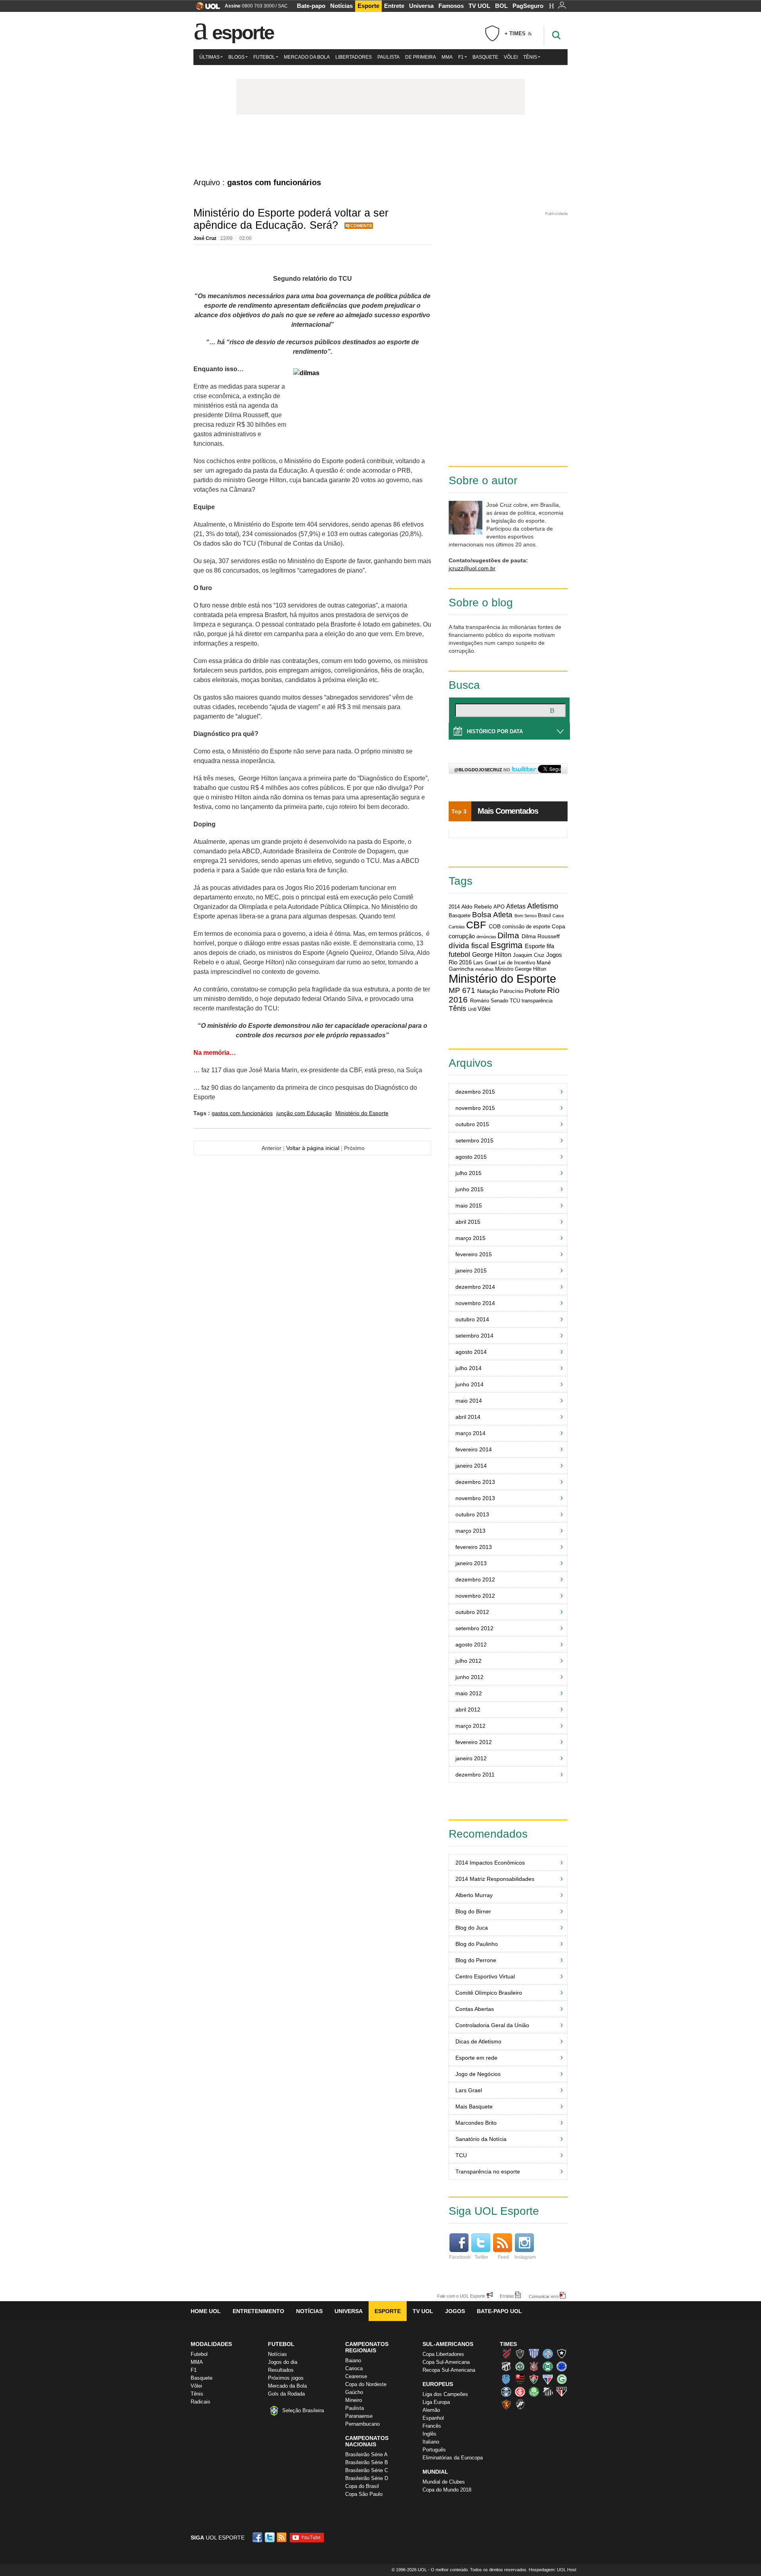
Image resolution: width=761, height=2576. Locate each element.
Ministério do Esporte (362, 1113)
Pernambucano (362, 2424)
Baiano (353, 2360)
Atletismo (543, 906)
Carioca (354, 2368)
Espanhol (433, 2418)
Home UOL (206, 2311)
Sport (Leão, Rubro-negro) (506, 2404)
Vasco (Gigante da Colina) (520, 2404)
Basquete (485, 57)
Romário (480, 1001)
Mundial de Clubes (444, 2482)
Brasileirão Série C (367, 2470)
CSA (506, 2379)
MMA (447, 57)
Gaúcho (354, 2392)
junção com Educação (304, 1113)
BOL (501, 6)
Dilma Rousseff (541, 936)
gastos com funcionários (242, 1113)
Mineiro (354, 2400)
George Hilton (492, 954)
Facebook (460, 2257)
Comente (361, 226)
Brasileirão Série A (366, 2454)
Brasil (544, 916)
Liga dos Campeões (445, 2394)
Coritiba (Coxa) (548, 2366)
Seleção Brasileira (303, 2410)
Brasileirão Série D (367, 2478)
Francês (432, 2426)
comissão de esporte (526, 927)
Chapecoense (520, 2366)
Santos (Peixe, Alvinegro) (548, 2392)
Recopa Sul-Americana (449, 2370)
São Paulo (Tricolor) (562, 2392)
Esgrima (507, 945)
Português (434, 2450)
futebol (459, 954)
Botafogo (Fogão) (562, 2354)
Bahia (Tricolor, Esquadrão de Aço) (548, 2354)
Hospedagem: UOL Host (553, 2570)
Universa (421, 6)
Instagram (525, 2257)
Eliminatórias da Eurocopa (453, 2458)
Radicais (201, 2402)
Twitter (481, 2257)
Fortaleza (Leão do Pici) (548, 2379)
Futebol (264, 57)
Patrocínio (511, 991)
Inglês (429, 2434)
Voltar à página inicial (313, 1148)
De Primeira (421, 57)
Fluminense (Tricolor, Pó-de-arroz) (534, 2379)
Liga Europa (436, 2402)
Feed (503, 2257)
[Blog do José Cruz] (380, 146)
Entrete (394, 6)
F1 (461, 57)
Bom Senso (526, 916)
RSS (282, 2537)
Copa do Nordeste (366, 2384)
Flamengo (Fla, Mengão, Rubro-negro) (520, 2379)
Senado (499, 1001)
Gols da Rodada (286, 2394)
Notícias (341, 6)
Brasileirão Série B (367, 2462)
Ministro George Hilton (521, 969)
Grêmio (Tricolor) (506, 2392)
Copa (558, 926)
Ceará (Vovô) (506, 2366)
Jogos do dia (283, 2362)
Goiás (562, 2379)
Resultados (281, 2370)
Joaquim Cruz (529, 955)
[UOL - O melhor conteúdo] (206, 9)
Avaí (534, 2354)
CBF (476, 925)
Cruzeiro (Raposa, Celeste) (562, 2366)
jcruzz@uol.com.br (472, 568)
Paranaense (359, 2416)
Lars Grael (485, 963)
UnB (472, 1009)
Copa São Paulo (364, 2494)
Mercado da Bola (307, 57)
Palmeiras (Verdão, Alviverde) (534, 2392)
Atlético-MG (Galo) (520, 2354)
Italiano (431, 2442)
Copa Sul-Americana (446, 2362)
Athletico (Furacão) (506, 2354)
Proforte (535, 991)
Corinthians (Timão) (534, 2366)
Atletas (516, 906)
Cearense (356, 2376)
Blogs (236, 57)
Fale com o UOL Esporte (461, 2296)
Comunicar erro (544, 2296)
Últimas (209, 57)
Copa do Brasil (362, 2486)
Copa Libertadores (443, 2354)
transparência (537, 1001)
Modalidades (211, 2344)
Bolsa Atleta (492, 915)
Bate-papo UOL (499, 2311)
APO (499, 907)
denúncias (486, 937)
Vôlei (511, 57)
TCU (515, 1001)
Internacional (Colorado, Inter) (520, 2392)
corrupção (462, 936)
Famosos (451, 6)
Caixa (558, 916)
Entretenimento (258, 2311)
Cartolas (457, 927)
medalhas (485, 969)
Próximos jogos (286, 2378)
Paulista (388, 57)
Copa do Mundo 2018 (447, 2490)
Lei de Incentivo (517, 963)
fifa (550, 946)
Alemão (431, 2410)
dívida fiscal (469, 946)
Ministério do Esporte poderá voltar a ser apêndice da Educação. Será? (291, 219)
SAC (283, 6)
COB (495, 926)
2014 (454, 907)
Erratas (507, 2296)
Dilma (508, 935)
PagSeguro (528, 6)
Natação (488, 991)
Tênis (530, 57)
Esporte (368, 6)
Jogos (455, 2311)
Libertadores (354, 57)
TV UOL (479, 6)
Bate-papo (311, 6)
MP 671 (462, 990)
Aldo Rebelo (477, 907)
